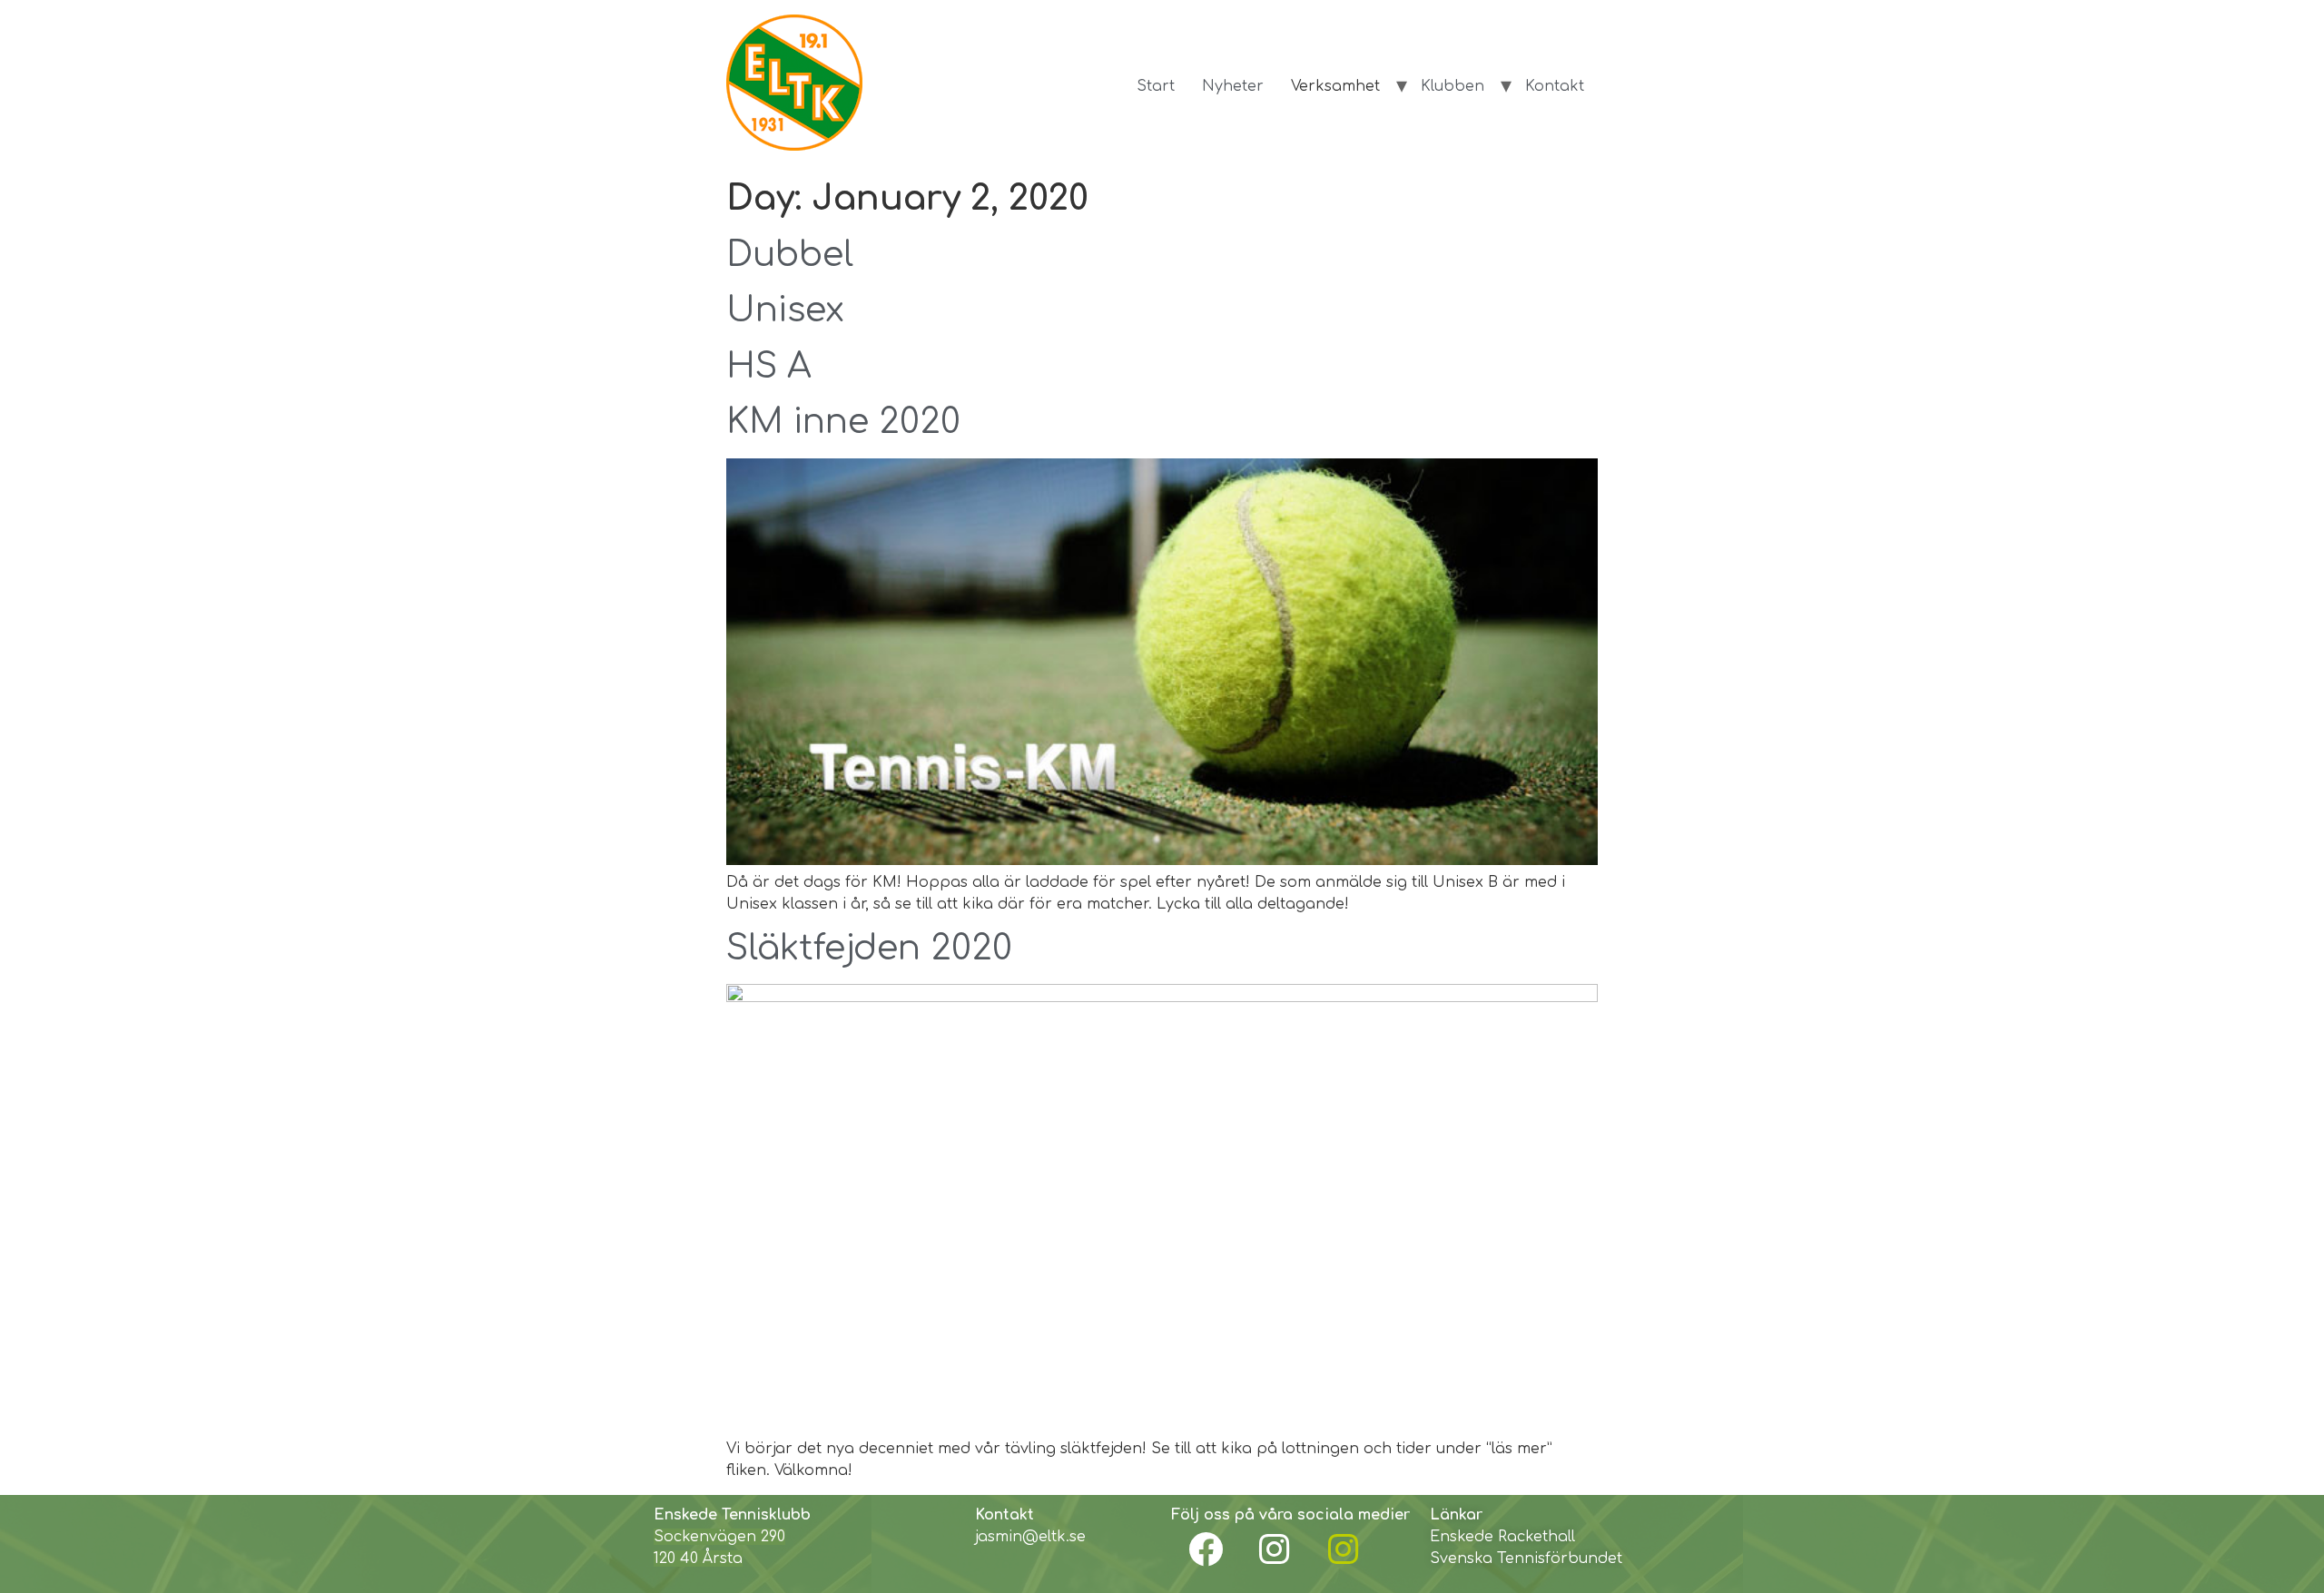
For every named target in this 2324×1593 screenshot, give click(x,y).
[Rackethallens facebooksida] (1206, 1549)
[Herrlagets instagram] (1344, 1549)
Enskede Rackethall (1502, 1537)
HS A (769, 367)
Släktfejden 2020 (869, 949)
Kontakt (1555, 86)
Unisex (785, 310)
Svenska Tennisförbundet (1526, 1559)
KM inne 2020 (843, 422)
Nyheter (1233, 86)
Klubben (1452, 86)
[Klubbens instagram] (1275, 1549)
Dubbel (790, 255)
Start (1156, 86)
